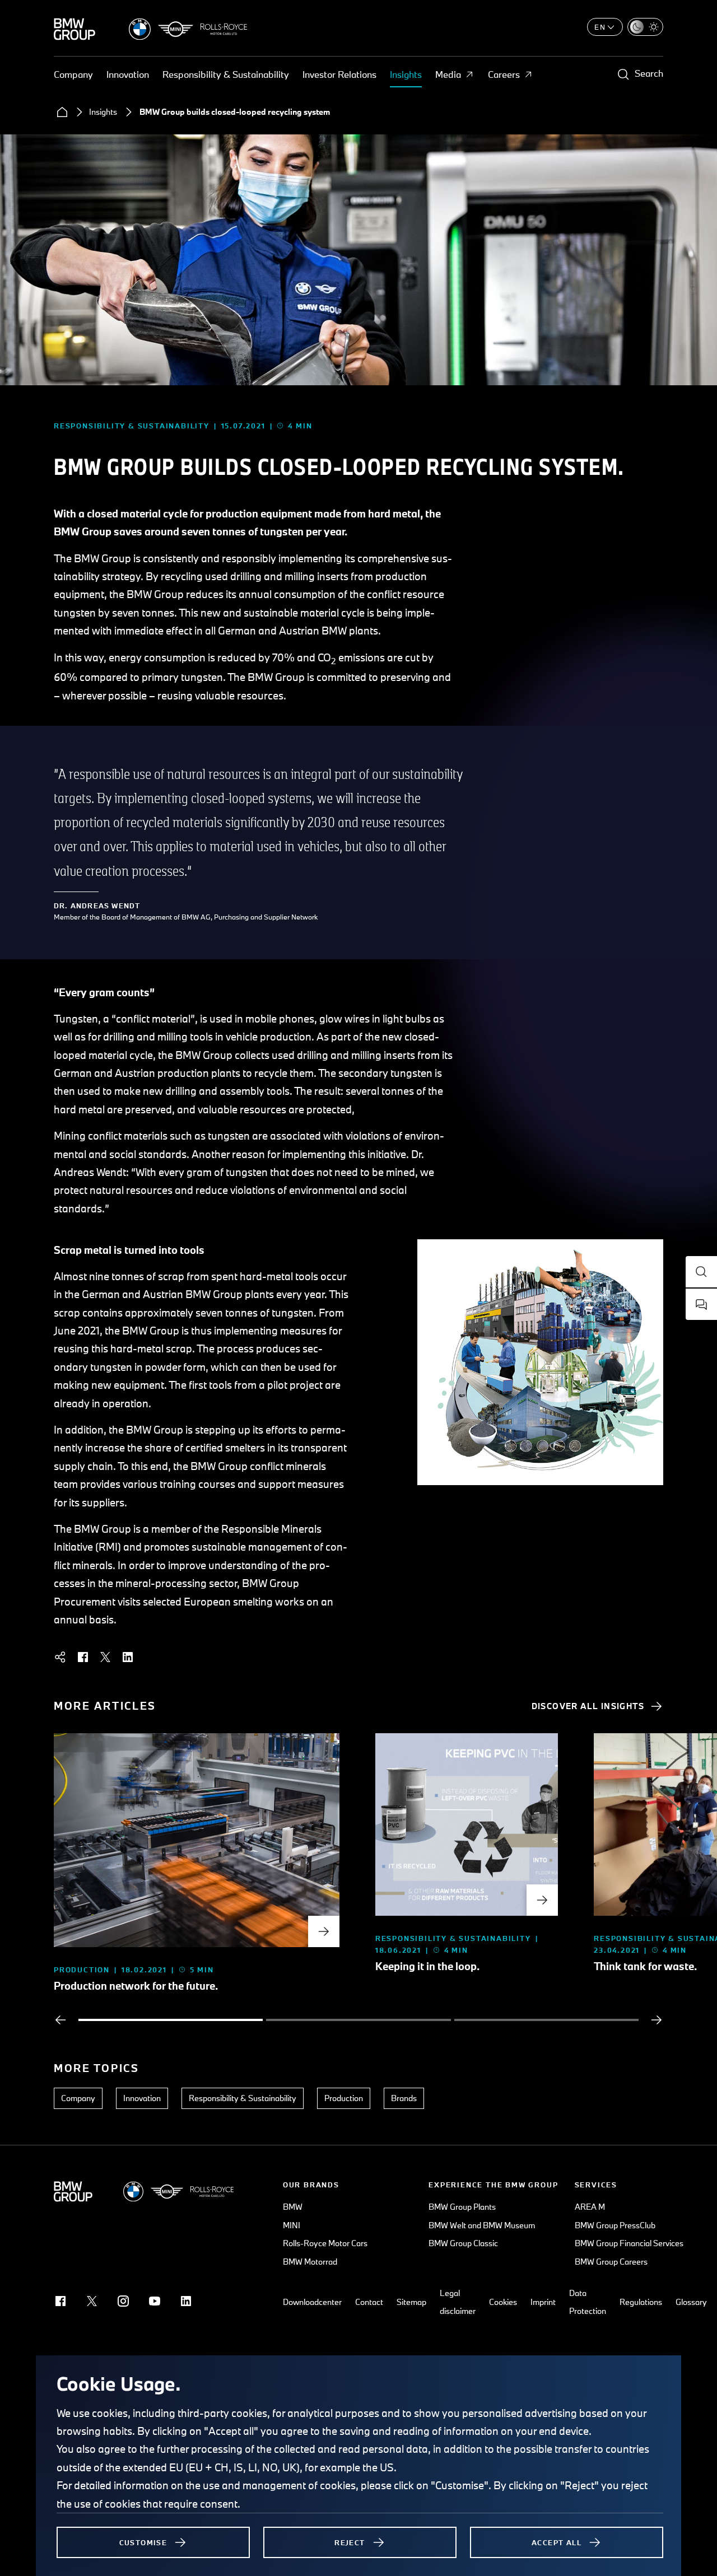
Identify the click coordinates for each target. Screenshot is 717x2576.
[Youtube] (155, 2301)
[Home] (62, 112)
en (600, 27)
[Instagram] (123, 2301)
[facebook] (83, 1657)
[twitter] (105, 1657)
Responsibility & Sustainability (226, 74)
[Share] (60, 1657)
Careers (504, 74)
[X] (92, 2301)
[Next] (657, 2020)
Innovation (128, 74)
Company (73, 74)
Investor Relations (339, 74)
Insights (406, 74)
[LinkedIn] (186, 2301)
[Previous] (60, 2020)
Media (448, 74)
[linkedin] (128, 1657)
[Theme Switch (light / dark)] (645, 27)
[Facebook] (60, 2301)
